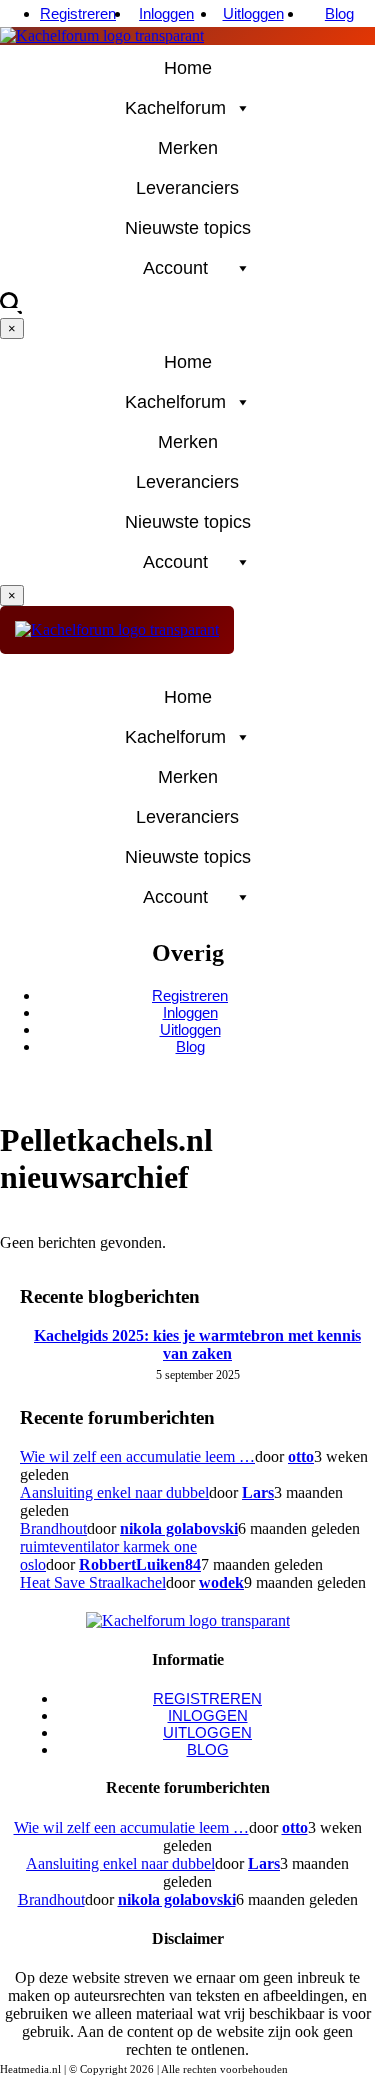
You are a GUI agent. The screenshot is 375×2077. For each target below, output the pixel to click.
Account (175, 268)
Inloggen (166, 13)
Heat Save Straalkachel (93, 1582)
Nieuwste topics (188, 228)
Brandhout (53, 1528)
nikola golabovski (179, 1528)
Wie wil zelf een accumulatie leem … (137, 1456)
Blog (339, 13)
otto (301, 1456)
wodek (221, 1582)
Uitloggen (253, 13)
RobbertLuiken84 (140, 1564)
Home (188, 68)
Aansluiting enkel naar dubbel (114, 1492)
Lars (258, 1492)
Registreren (78, 13)
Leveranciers (187, 188)
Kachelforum (175, 108)
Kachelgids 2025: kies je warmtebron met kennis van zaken (197, 1344)
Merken (188, 148)
